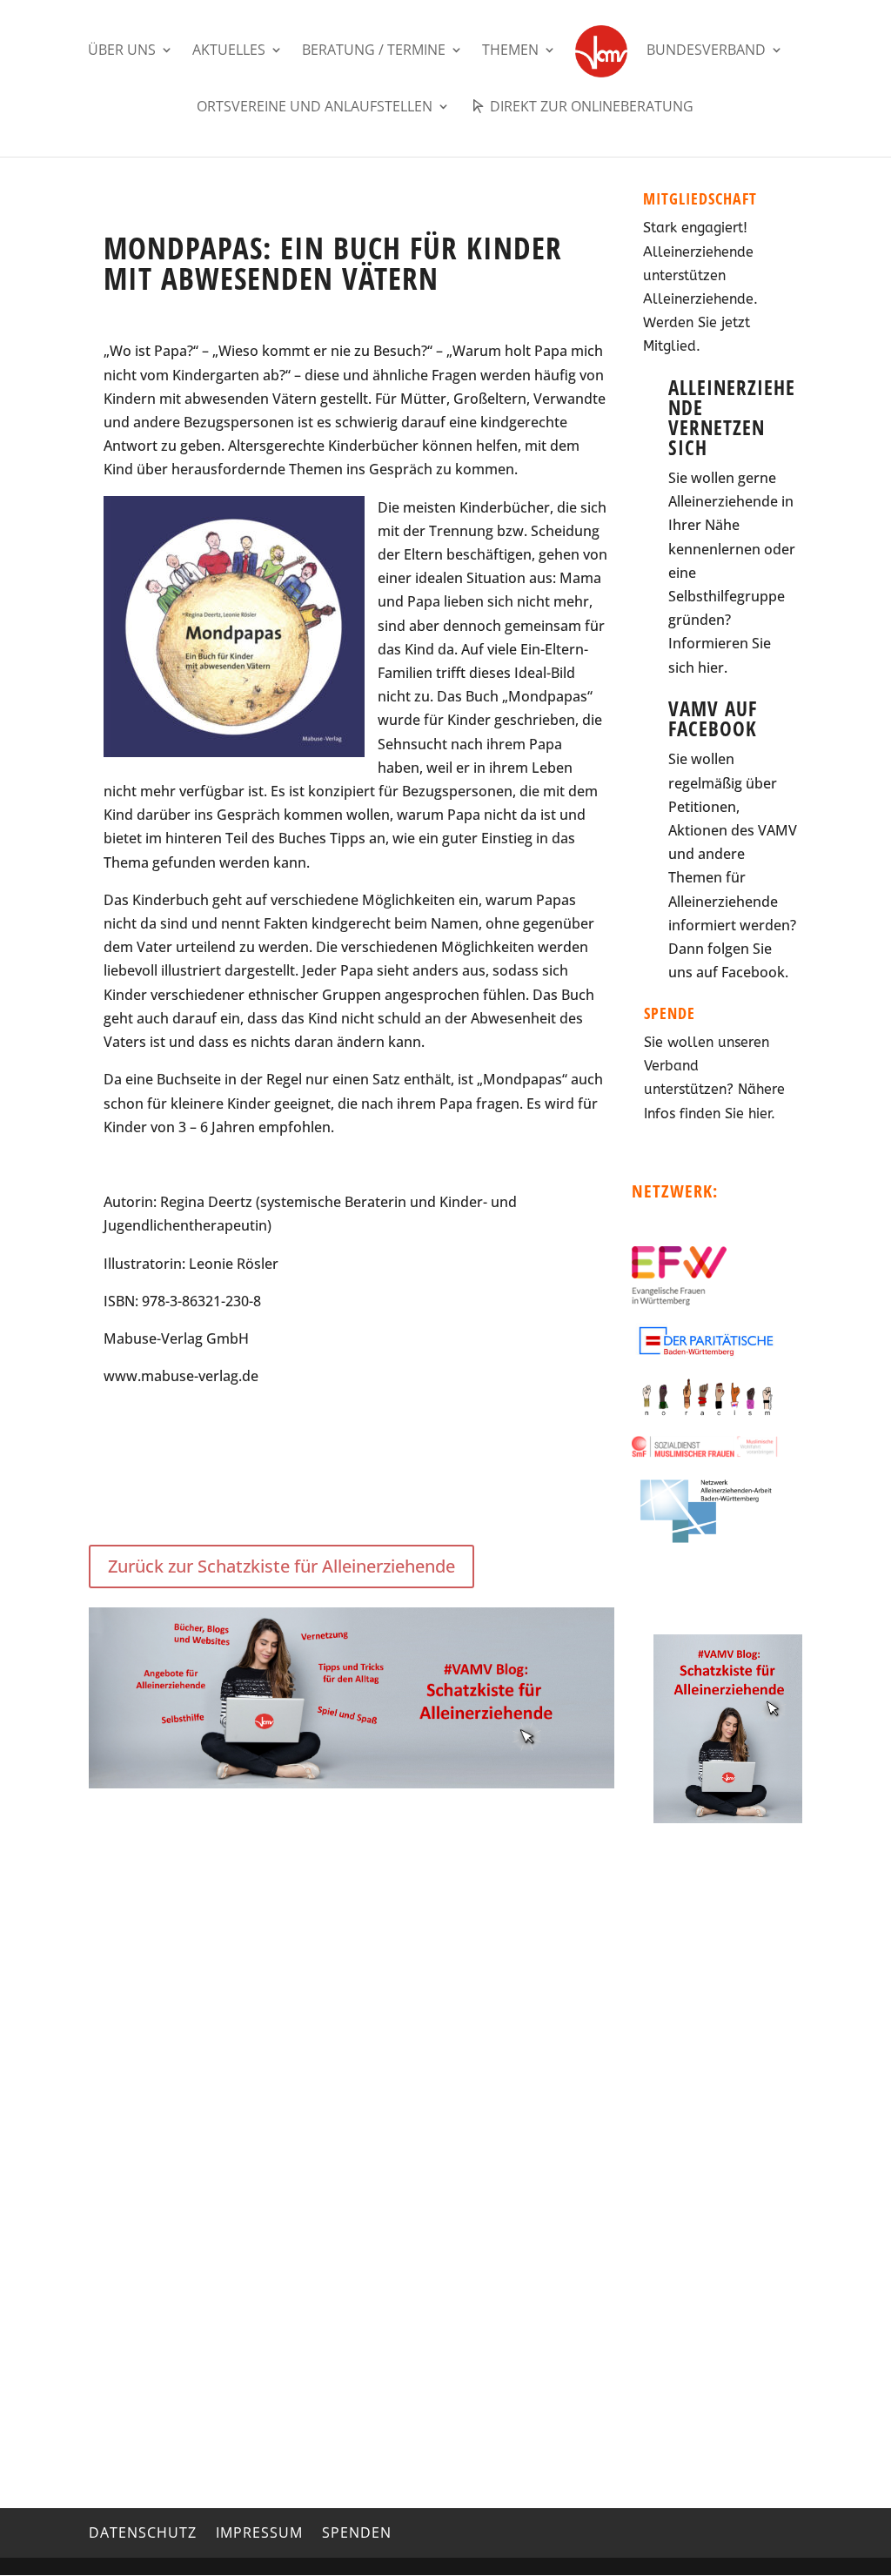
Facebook (753, 972)
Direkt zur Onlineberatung (590, 107)
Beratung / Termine (374, 51)
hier (711, 667)
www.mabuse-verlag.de (181, 1376)
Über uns (122, 51)
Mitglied (670, 346)
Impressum (259, 2532)
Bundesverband (706, 51)
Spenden (357, 2532)
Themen (510, 51)
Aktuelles (229, 51)
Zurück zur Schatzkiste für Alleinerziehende (281, 1566)
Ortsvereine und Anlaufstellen (315, 108)
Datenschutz (143, 2532)
